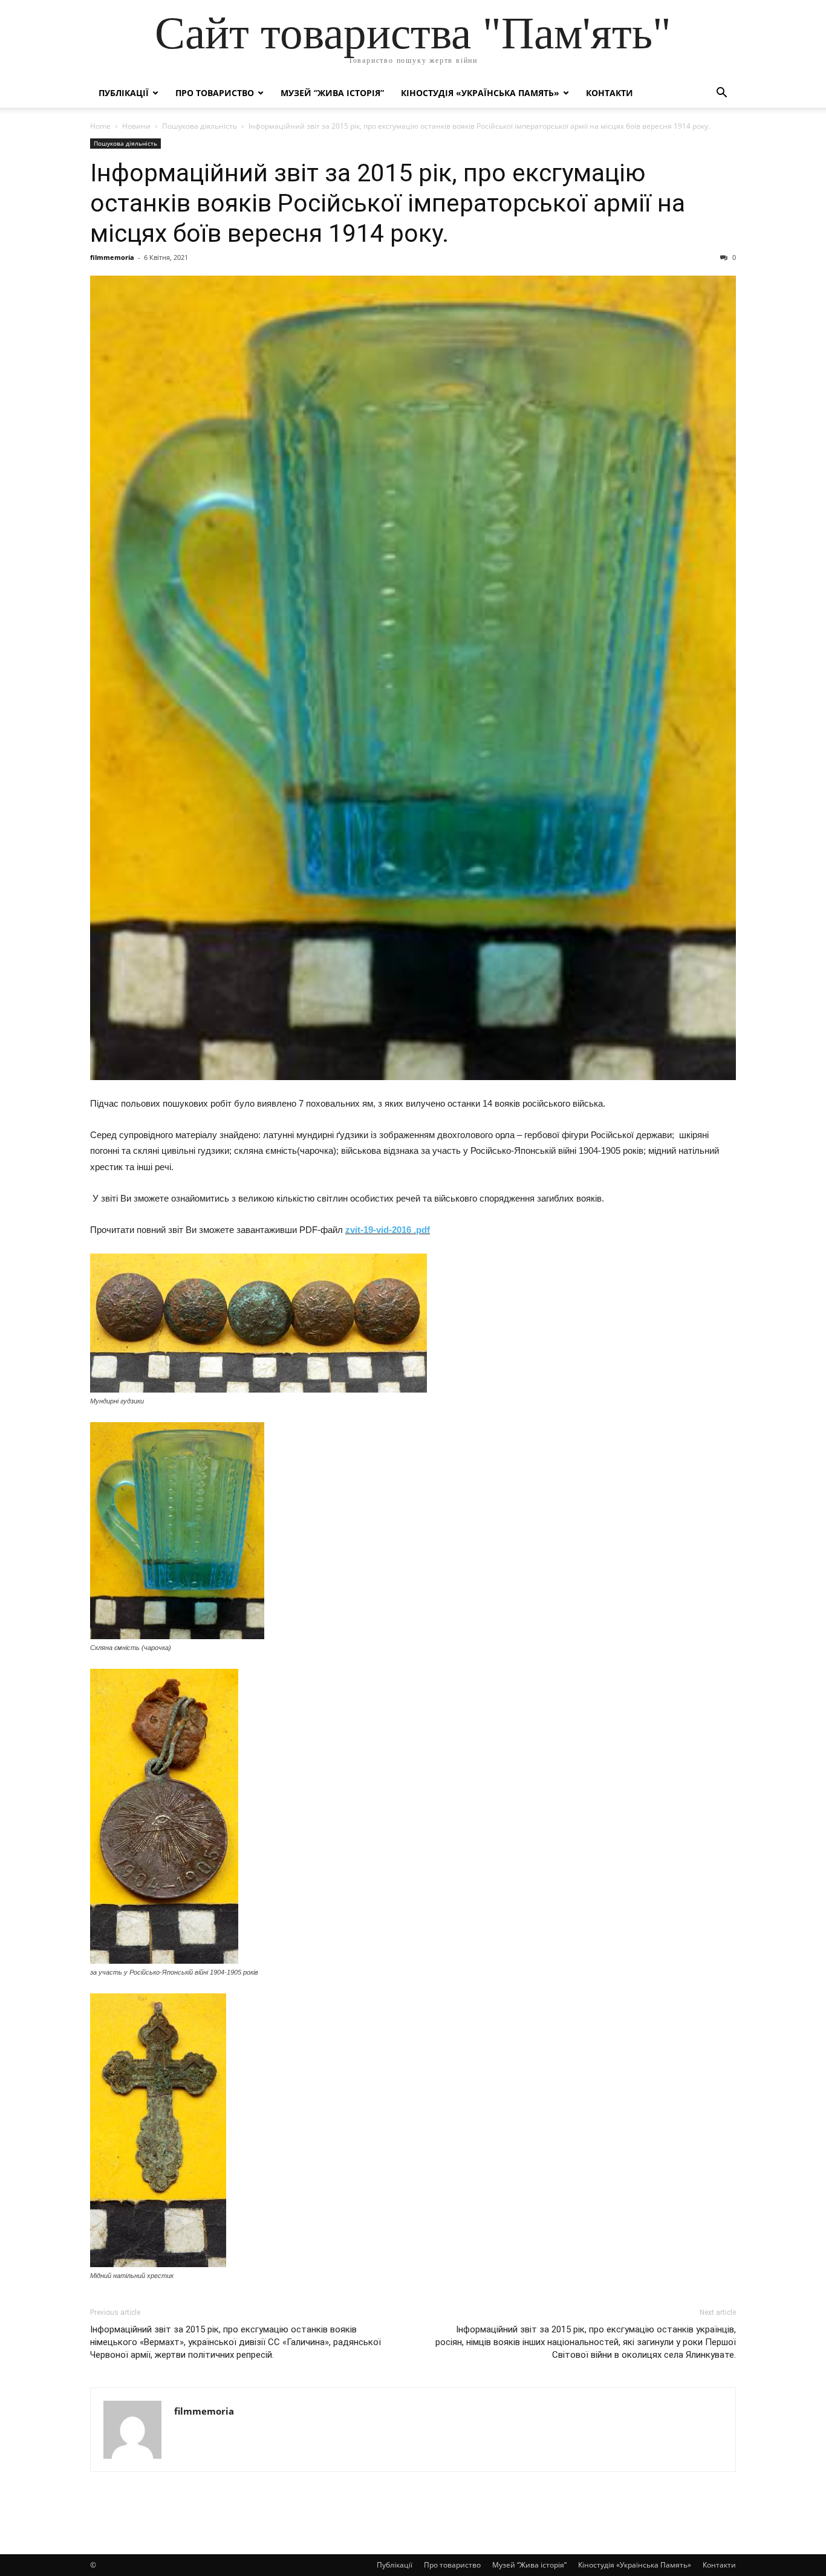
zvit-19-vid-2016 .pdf (388, 1230)
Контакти (610, 93)
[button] (721, 94)
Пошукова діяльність (200, 126)
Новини (136, 126)
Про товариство (215, 93)
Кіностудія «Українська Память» (480, 93)
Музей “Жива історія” (332, 93)
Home (100, 126)
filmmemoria (112, 257)
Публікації (124, 93)
